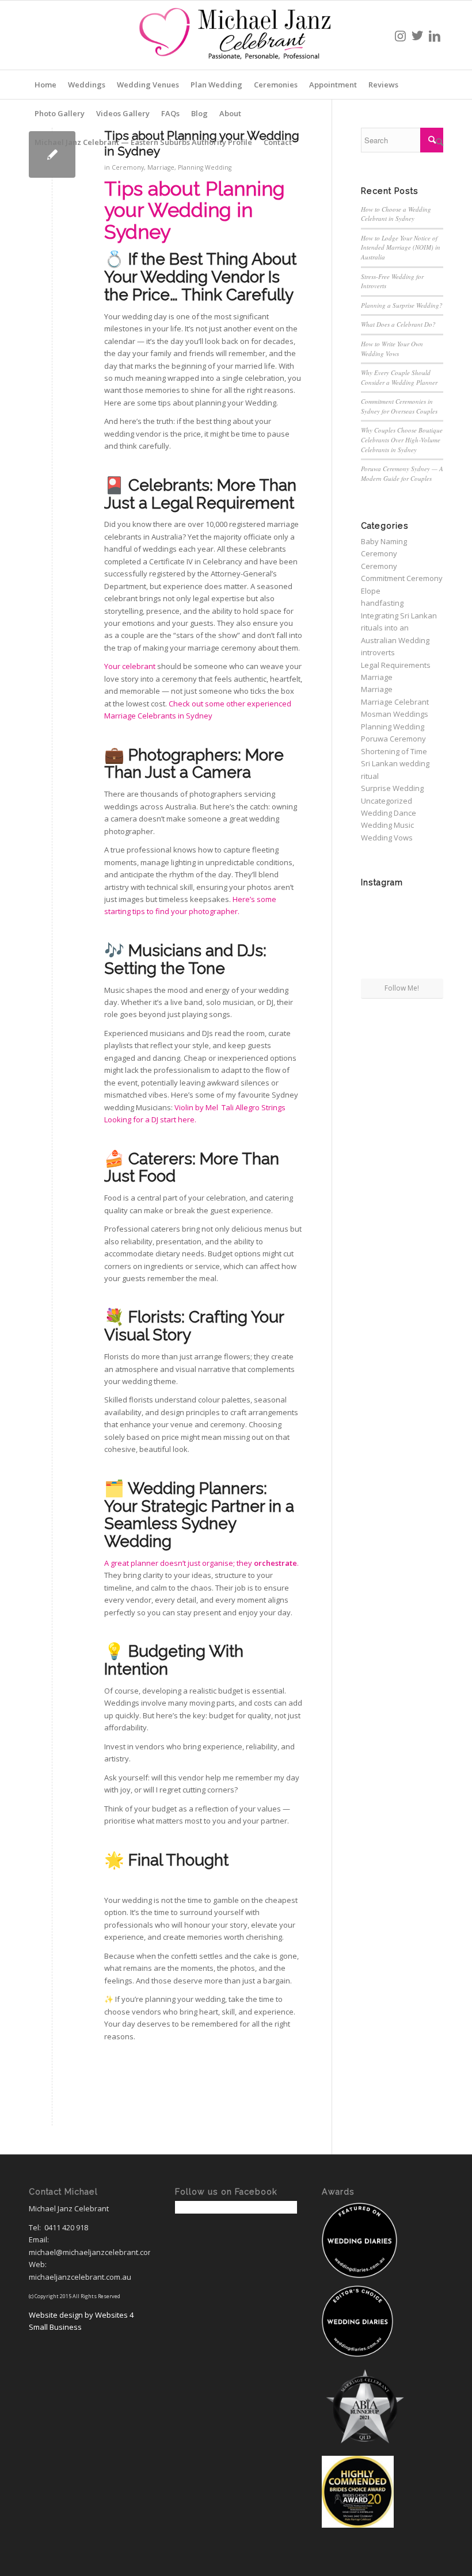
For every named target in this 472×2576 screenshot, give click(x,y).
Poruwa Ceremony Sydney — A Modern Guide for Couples (402, 473)
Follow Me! (402, 988)
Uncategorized (387, 801)
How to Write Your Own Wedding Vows (392, 349)
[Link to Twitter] (417, 35)
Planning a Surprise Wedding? (402, 305)
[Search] (437, 142)
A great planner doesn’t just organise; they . (201, 1563)
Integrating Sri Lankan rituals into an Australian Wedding (399, 628)
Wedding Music (387, 825)
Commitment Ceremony (402, 578)
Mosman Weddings (395, 714)
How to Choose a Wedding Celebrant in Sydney (396, 214)
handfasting (382, 603)
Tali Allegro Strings (254, 1107)
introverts (378, 652)
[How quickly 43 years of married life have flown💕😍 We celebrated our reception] (430, 905)
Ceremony (128, 167)
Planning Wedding (205, 167)
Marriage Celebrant (395, 702)
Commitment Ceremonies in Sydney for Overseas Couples (399, 406)
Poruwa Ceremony (393, 739)
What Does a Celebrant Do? (398, 324)
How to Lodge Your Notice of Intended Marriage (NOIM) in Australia (401, 247)
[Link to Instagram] (400, 35)
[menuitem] (45, 85)
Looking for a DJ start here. (153, 1119)
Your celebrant (130, 666)
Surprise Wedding (392, 788)
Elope (371, 591)
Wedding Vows (387, 838)
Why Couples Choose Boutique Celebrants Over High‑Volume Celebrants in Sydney (402, 439)
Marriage (161, 167)
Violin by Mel (197, 1107)
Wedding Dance (389, 813)
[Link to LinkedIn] (435, 35)
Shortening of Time (394, 751)
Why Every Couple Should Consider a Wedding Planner (399, 377)
